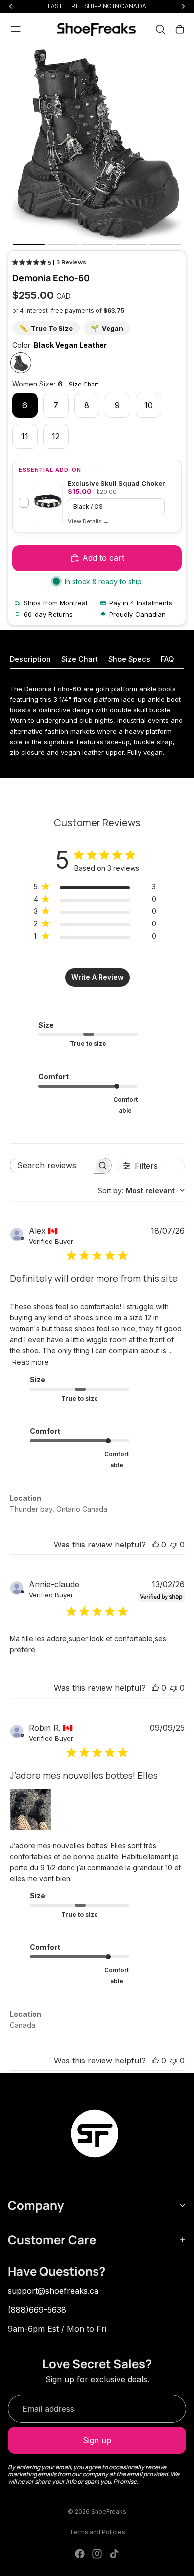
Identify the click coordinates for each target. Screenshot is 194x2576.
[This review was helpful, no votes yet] (155, 1545)
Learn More (88, 522)
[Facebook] (80, 2554)
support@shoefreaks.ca (53, 2291)
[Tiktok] (114, 2554)
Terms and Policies (97, 2532)
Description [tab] (30, 659)
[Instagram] (97, 2554)
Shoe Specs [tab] (129, 659)
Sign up (97, 2440)
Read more (31, 1362)
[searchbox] (52, 1166)
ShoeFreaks (109, 2512)
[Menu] (16, 29)
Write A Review (97, 977)
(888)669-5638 (37, 2310)
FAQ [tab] (167, 659)
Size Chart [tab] (80, 659)
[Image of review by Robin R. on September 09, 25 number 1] (30, 1809)
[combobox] (141, 1191)
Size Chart (84, 384)
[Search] (160, 29)
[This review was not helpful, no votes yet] (174, 1545)
